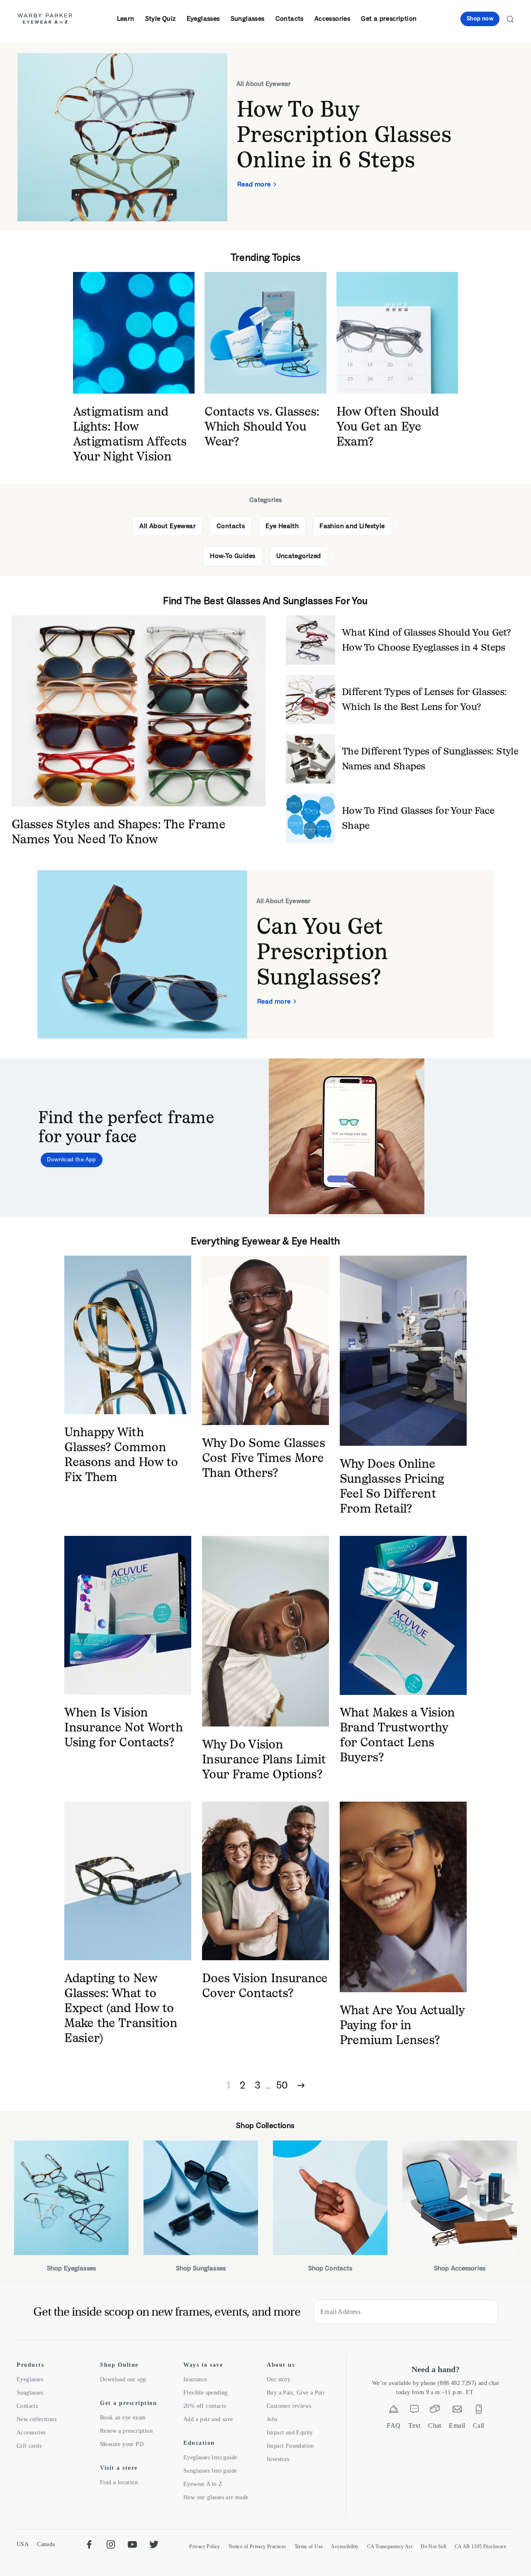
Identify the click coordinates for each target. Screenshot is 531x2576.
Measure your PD (122, 2444)
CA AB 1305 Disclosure (480, 2547)
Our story (279, 2379)
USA (23, 2544)
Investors (278, 2459)
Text (414, 2425)
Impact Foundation (290, 2446)
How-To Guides (233, 556)
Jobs (272, 2419)
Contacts (290, 18)
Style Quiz (161, 18)
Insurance (195, 2379)
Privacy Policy (205, 2547)
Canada (46, 2544)
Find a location (119, 2482)
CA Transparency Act (390, 2547)
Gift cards (29, 2446)
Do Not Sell (433, 2547)
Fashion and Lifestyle (352, 526)
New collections (37, 2419)
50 (282, 2085)
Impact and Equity (290, 2433)
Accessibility (345, 2547)
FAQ (393, 2425)
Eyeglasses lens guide (210, 2457)
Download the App (71, 1159)
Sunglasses (248, 18)
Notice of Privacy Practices (257, 2547)
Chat (435, 2425)
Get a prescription (389, 18)
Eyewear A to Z (203, 2484)
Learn (126, 18)
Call (479, 2425)
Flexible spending (206, 2393)
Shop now (480, 18)
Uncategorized (299, 556)
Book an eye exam (123, 2418)
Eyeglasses (203, 18)
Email (457, 2425)
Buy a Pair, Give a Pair (296, 2393)
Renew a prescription (126, 2431)
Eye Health (282, 526)
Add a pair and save (208, 2419)
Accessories (332, 18)
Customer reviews (289, 2406)
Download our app (123, 2379)
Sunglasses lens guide (210, 2471)
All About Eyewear (168, 526)
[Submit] (485, 2312)
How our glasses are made (216, 2497)
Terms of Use (309, 2547)
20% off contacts (205, 2406)
